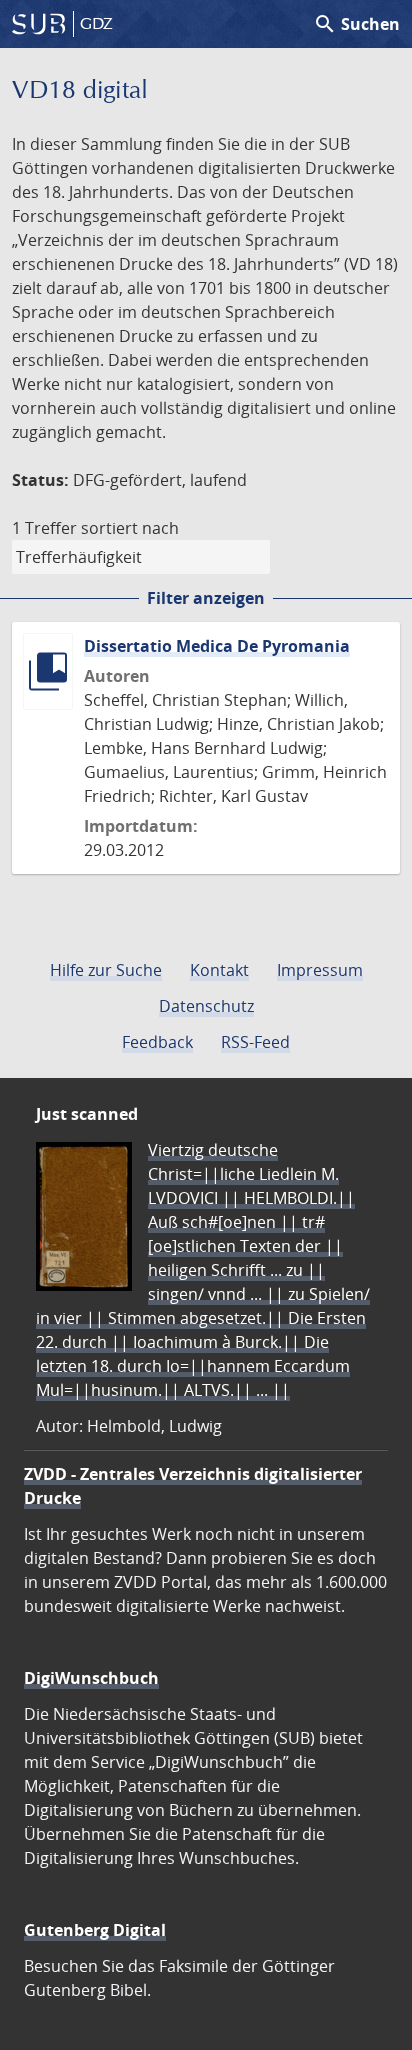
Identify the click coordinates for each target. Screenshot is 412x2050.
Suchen (356, 24)
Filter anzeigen (206, 598)
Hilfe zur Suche (106, 970)
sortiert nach (130, 528)
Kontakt (219, 970)
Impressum (320, 970)
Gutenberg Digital (95, 1930)
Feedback (157, 1042)
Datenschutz (206, 1006)
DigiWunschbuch (91, 1678)
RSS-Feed (255, 1042)
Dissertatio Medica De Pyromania (217, 646)
